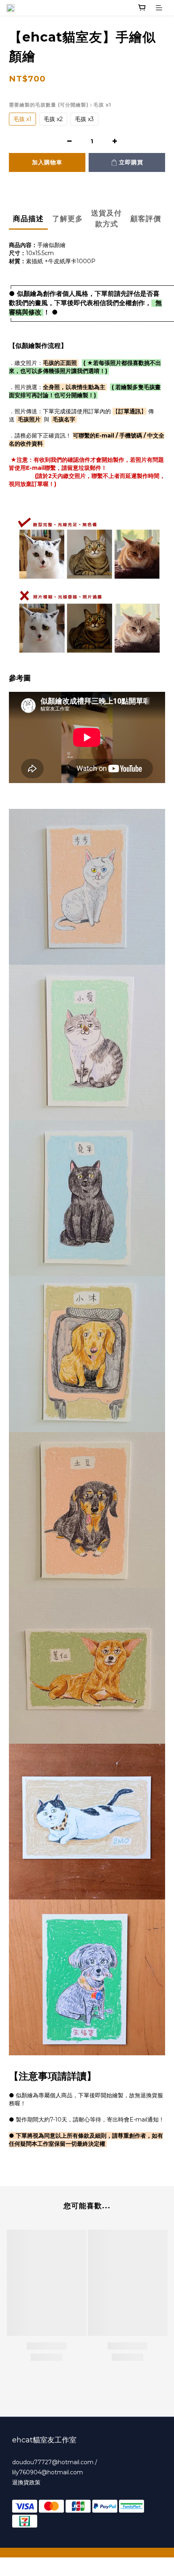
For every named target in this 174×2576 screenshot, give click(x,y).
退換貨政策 (26, 2482)
